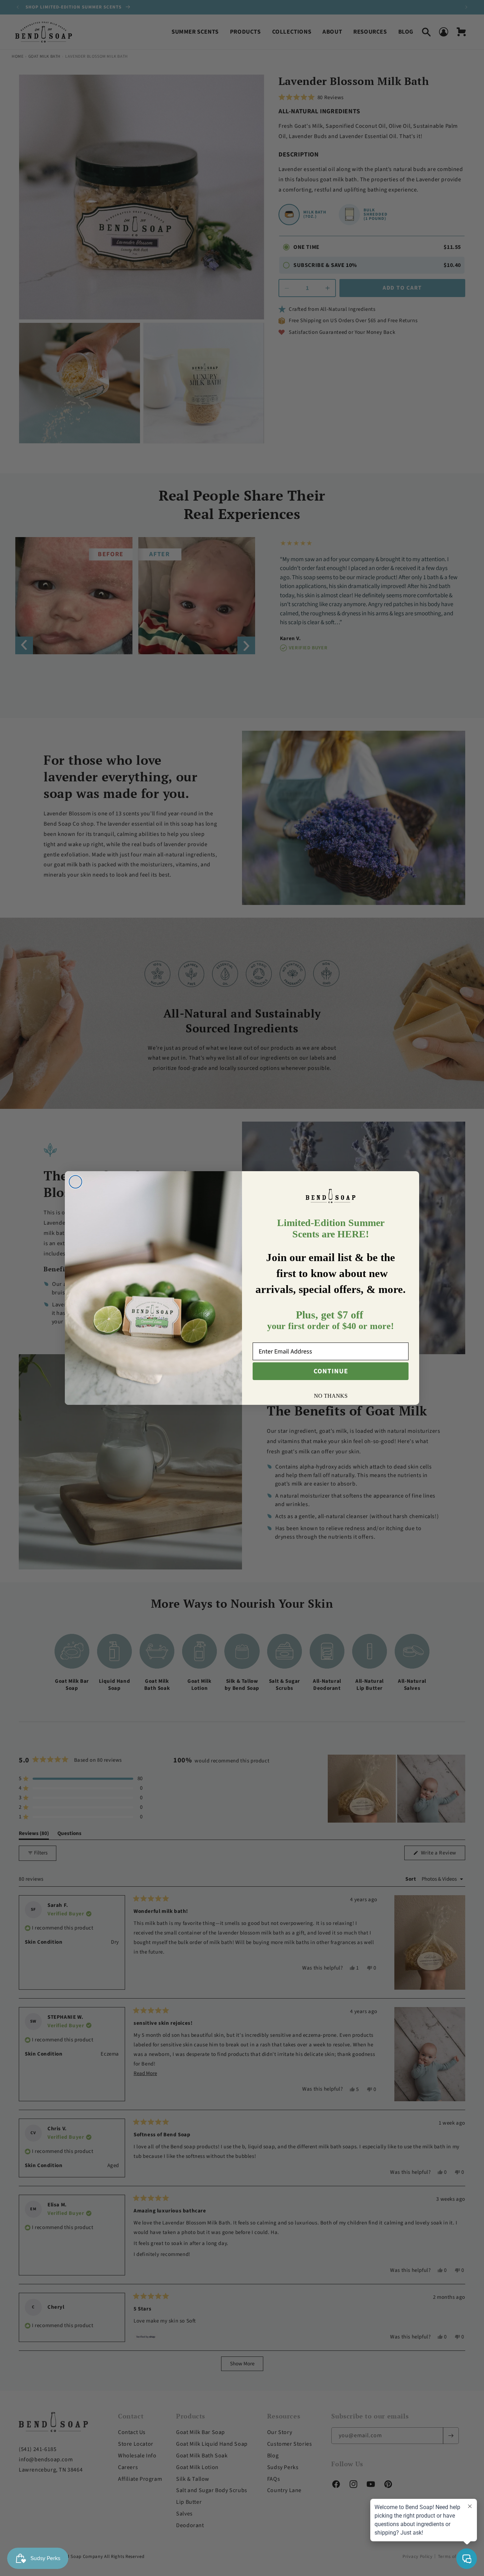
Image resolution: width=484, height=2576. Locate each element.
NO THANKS (331, 1396)
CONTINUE (331, 1371)
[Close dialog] (75, 1182)
